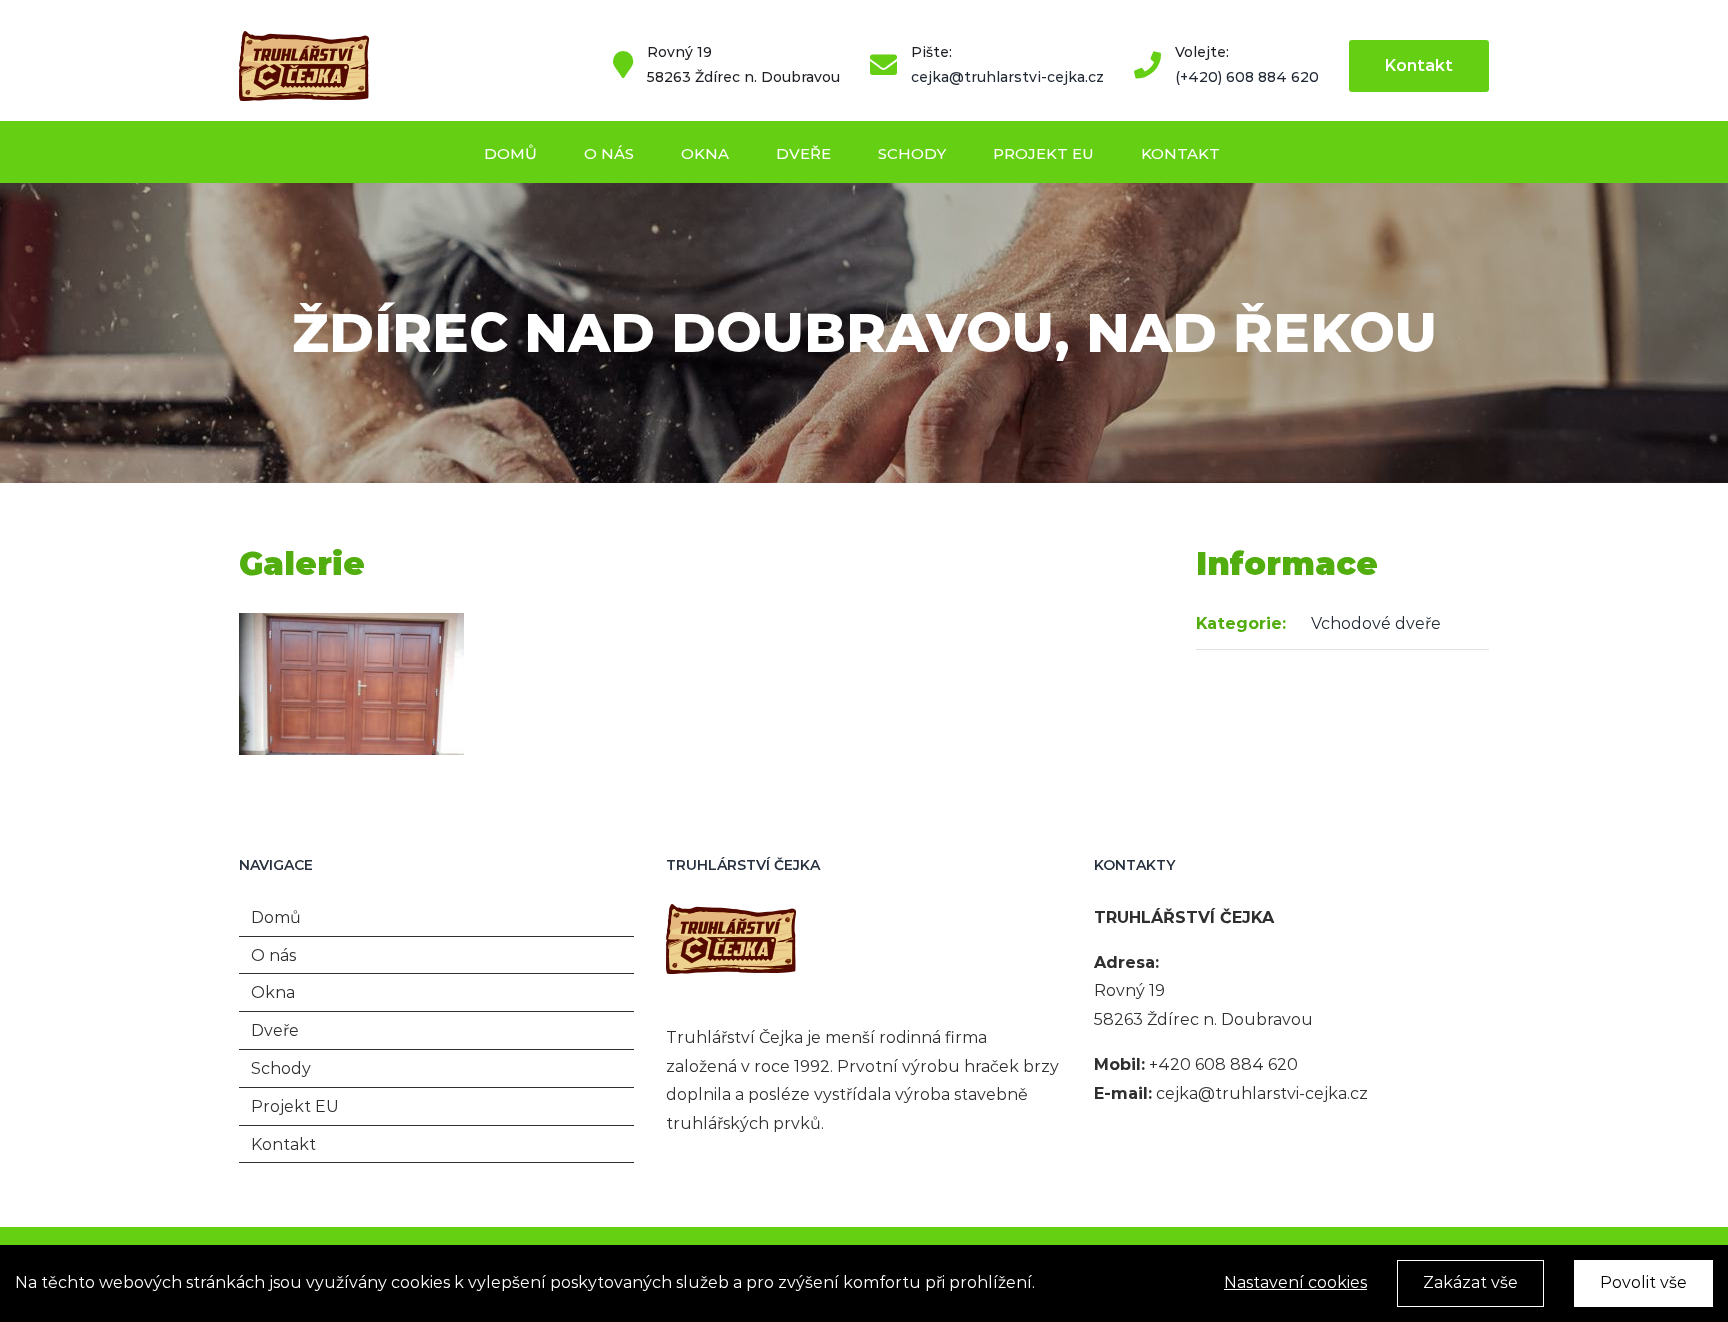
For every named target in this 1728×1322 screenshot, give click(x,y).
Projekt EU (295, 1106)
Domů (276, 917)
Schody (281, 1068)
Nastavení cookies (1295, 1282)
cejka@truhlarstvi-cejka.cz (1007, 77)
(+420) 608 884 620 (1247, 77)
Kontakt (283, 1144)
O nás (273, 955)
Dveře (275, 1030)
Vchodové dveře (1376, 623)
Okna (273, 992)
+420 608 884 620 (1223, 1064)
